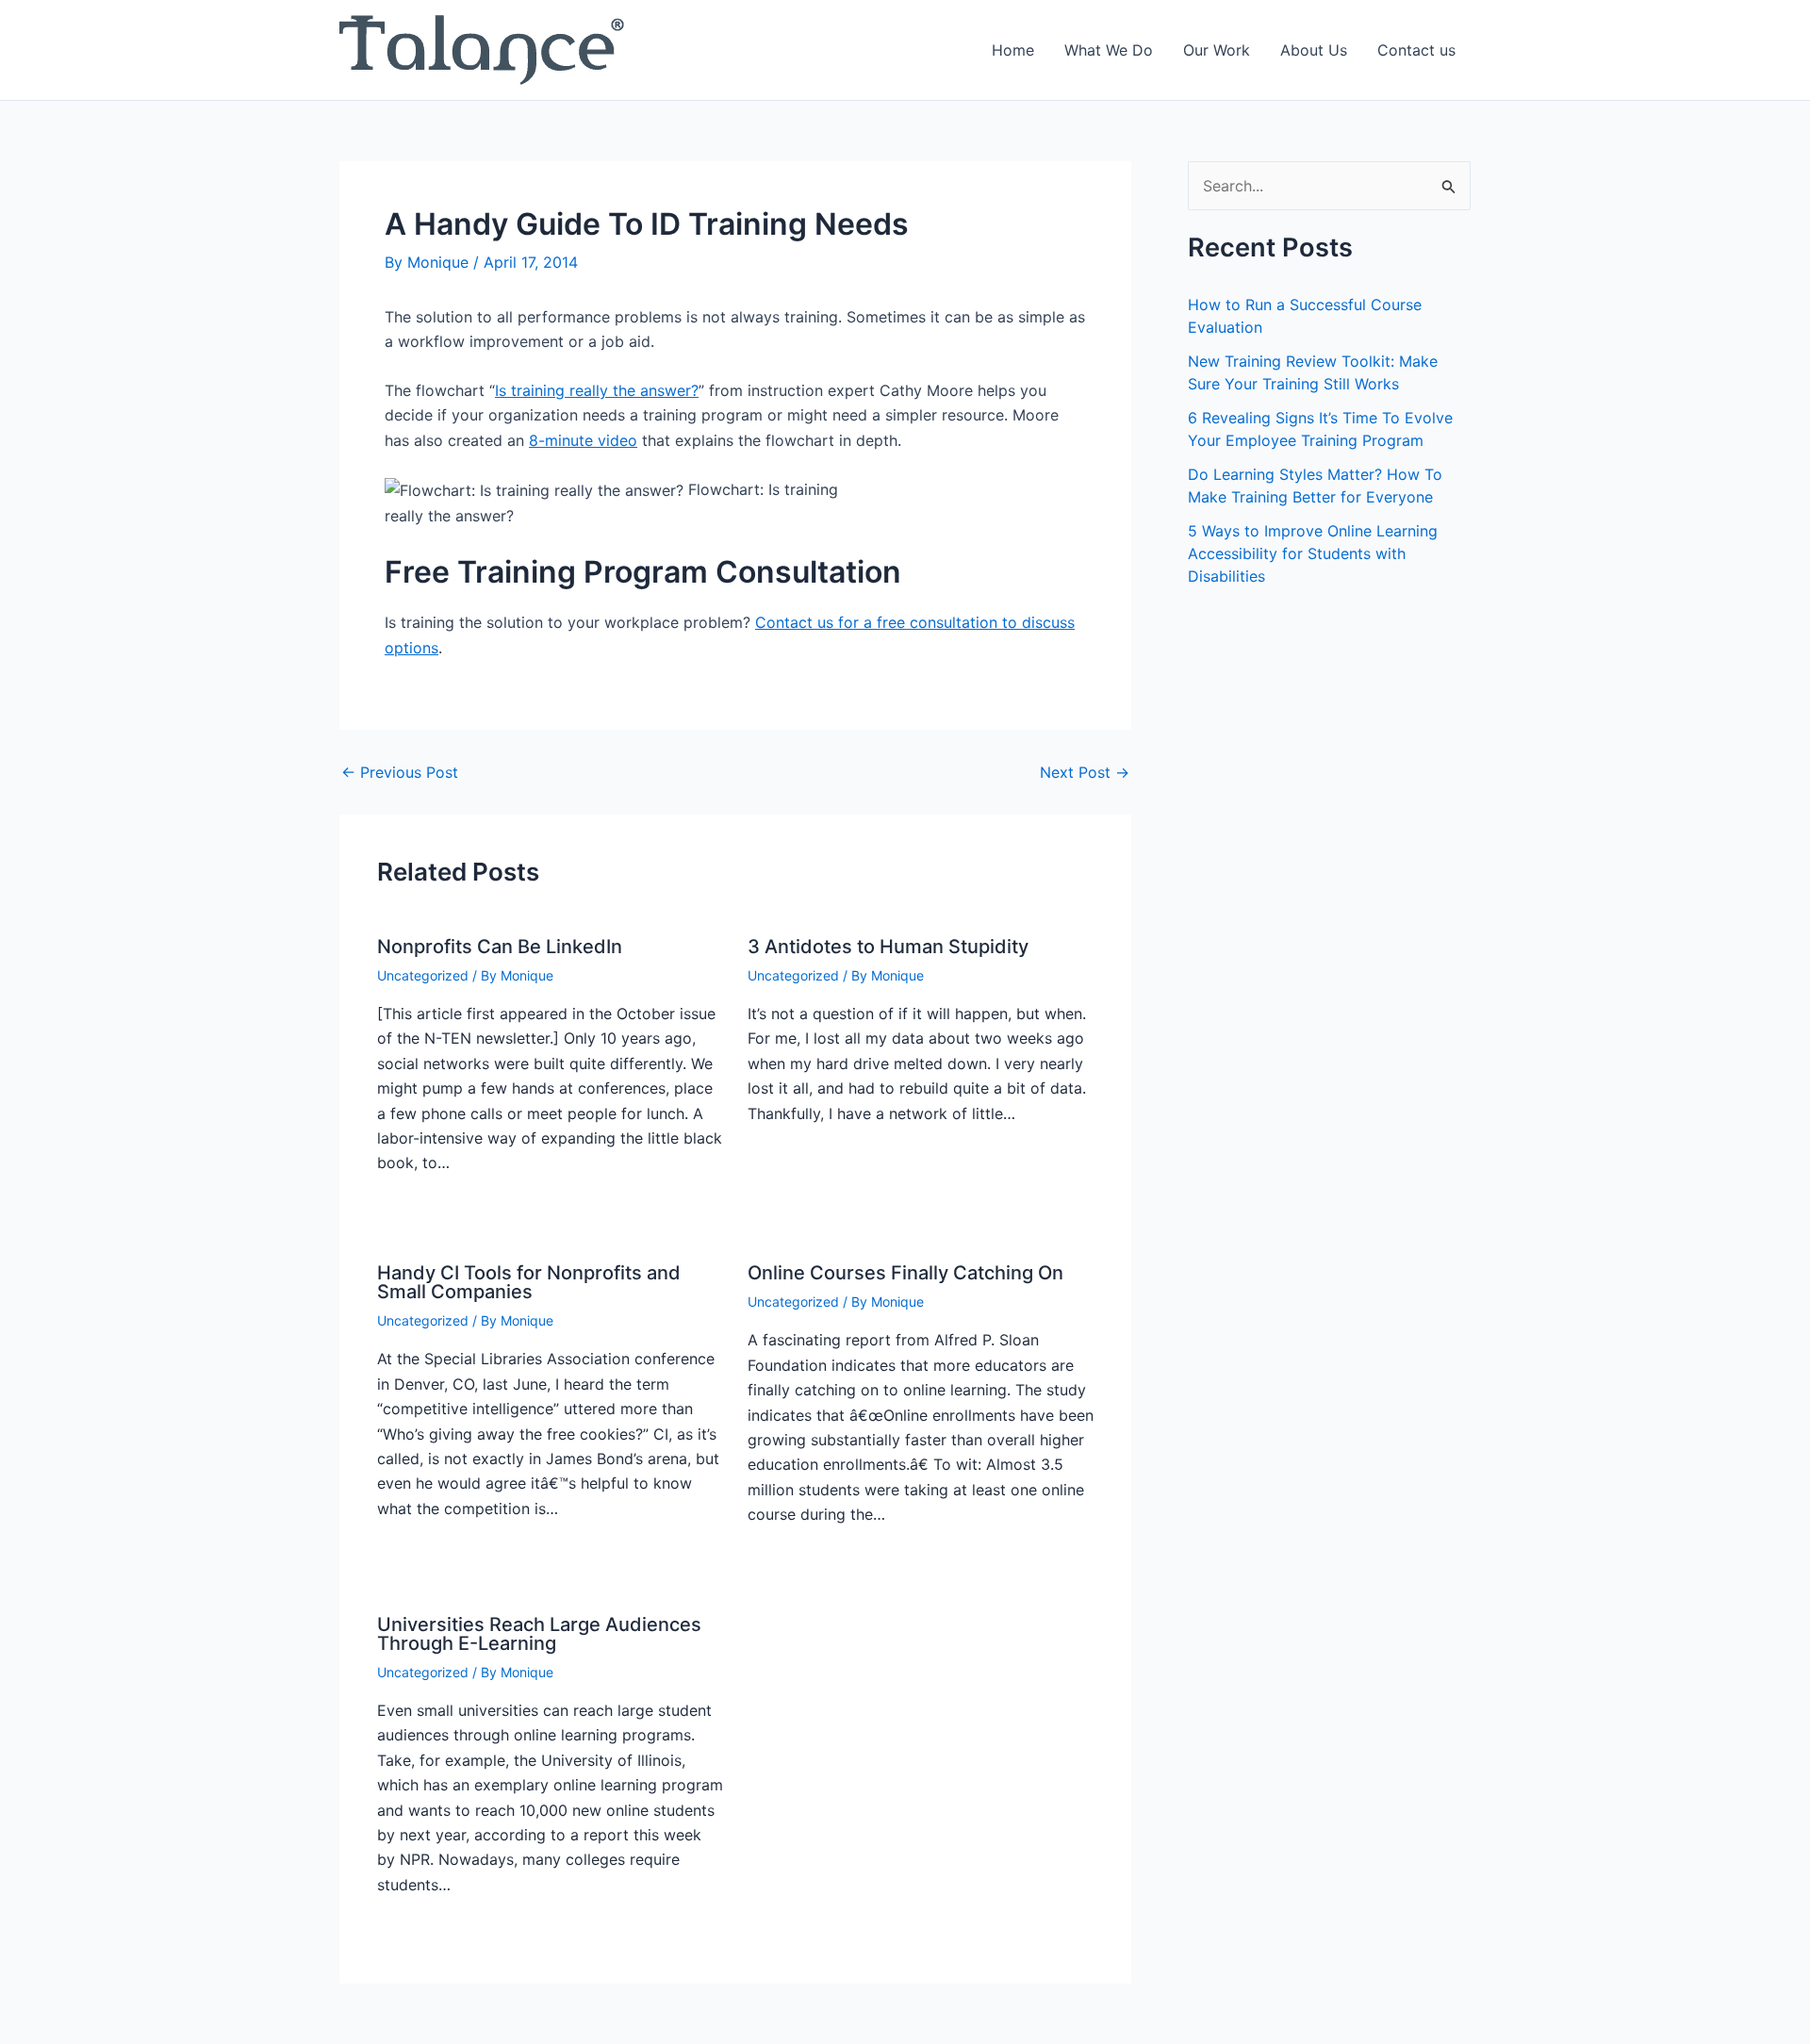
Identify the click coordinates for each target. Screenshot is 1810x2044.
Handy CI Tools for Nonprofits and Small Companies (529, 1282)
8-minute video (583, 440)
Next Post (1085, 772)
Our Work (1217, 50)
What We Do (1109, 50)
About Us (1314, 50)
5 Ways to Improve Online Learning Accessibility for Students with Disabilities (1313, 553)
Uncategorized (423, 975)
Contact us (1416, 50)
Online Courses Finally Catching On (905, 1273)
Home (1013, 50)
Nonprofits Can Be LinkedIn (500, 947)
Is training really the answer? (597, 390)
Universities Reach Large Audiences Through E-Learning (539, 1634)
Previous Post (400, 772)
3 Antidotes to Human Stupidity (888, 947)
